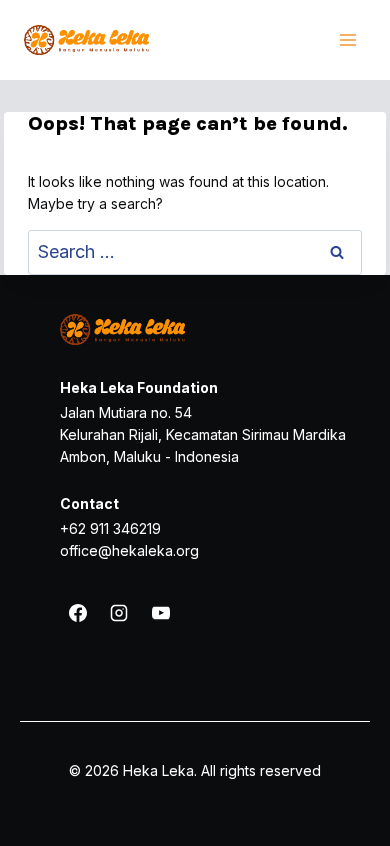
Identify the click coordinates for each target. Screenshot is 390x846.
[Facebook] (78, 613)
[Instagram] (119, 613)
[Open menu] (347, 39)
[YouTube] (161, 613)
